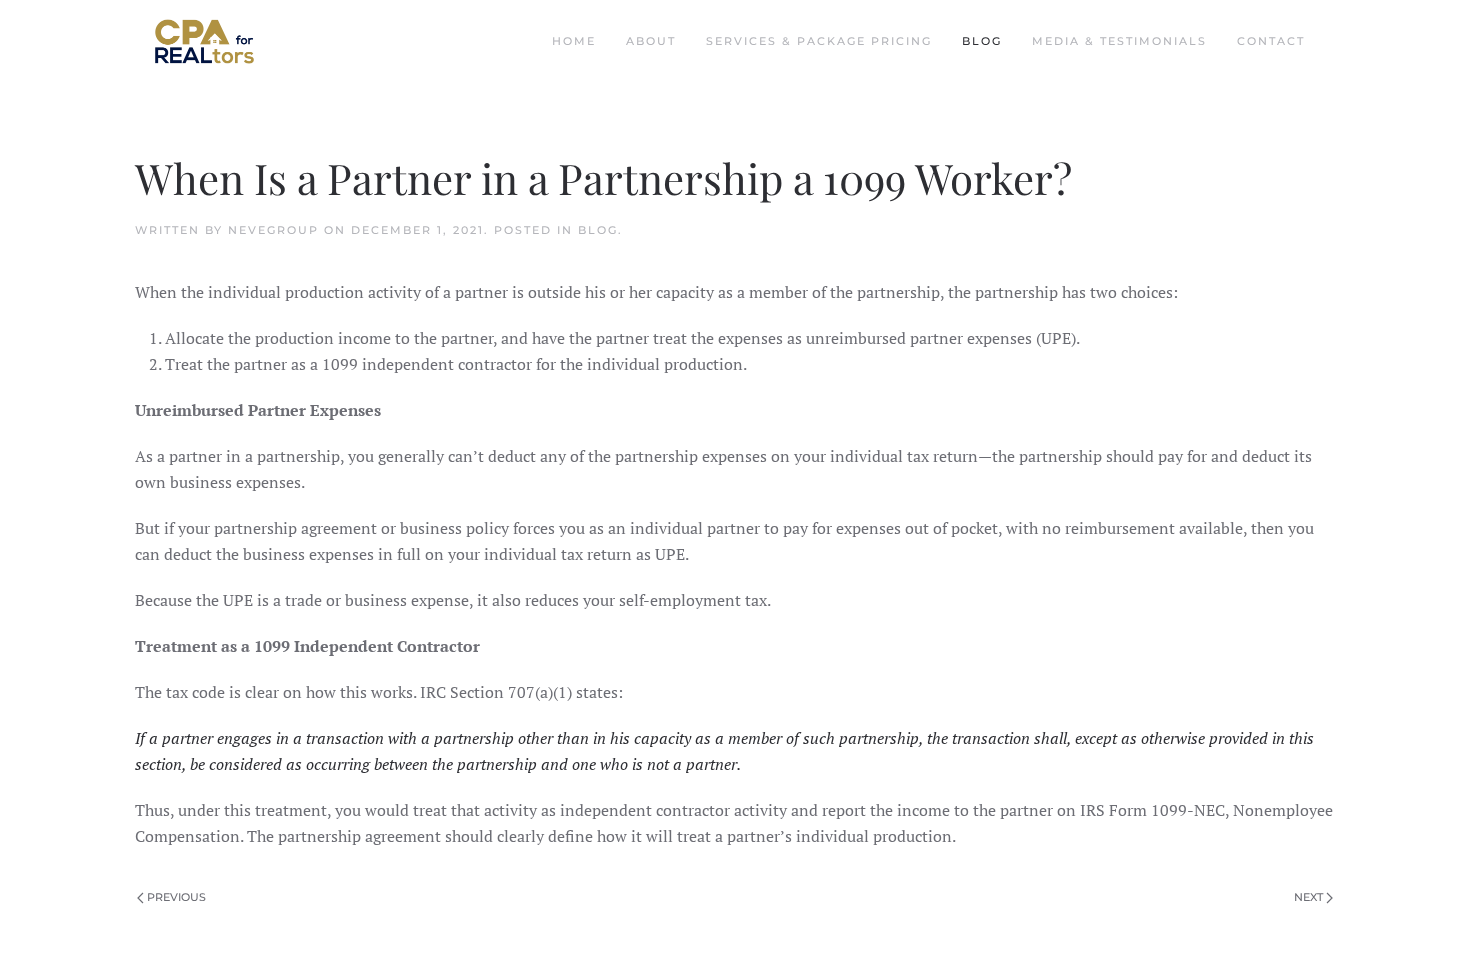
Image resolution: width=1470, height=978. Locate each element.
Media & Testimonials (1119, 41)
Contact (1271, 41)
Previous (176, 897)
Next (1308, 897)
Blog (982, 41)
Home (574, 41)
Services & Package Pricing (819, 41)
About (651, 41)
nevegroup (273, 230)
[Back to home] (204, 41)
